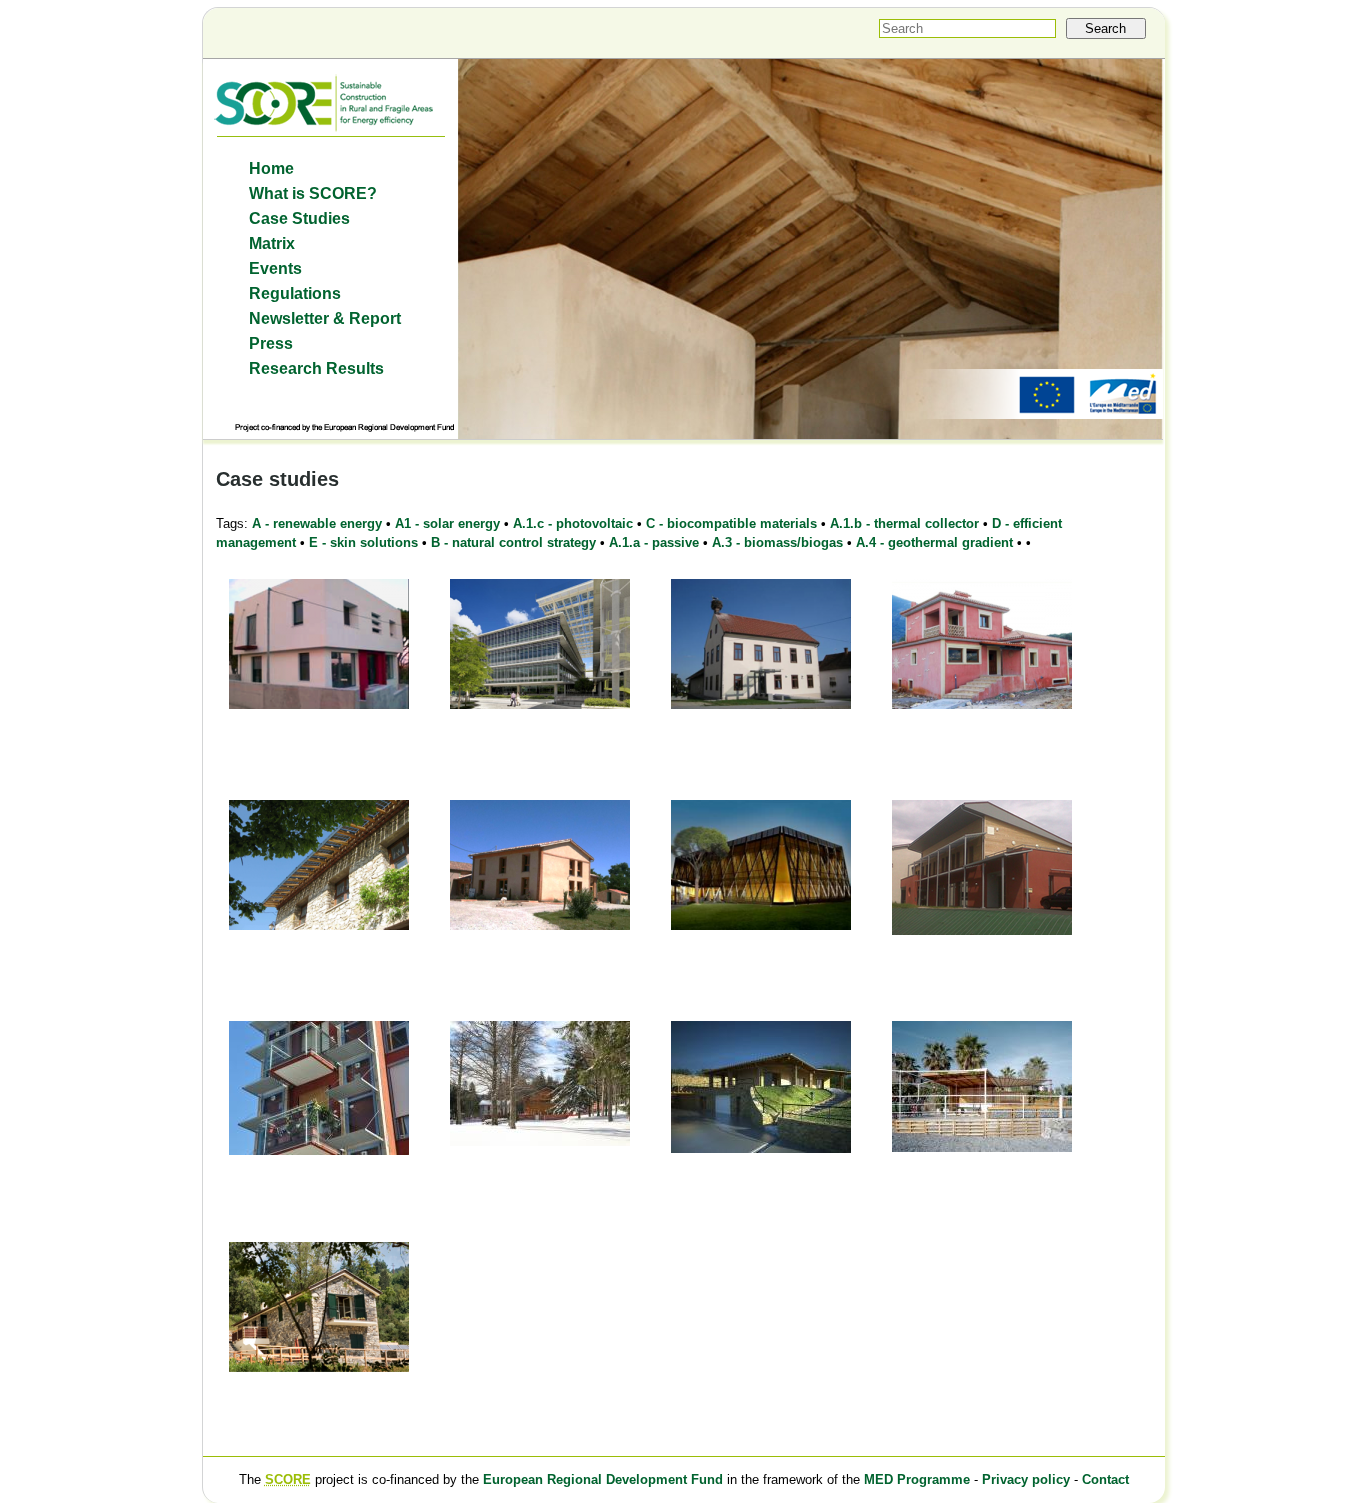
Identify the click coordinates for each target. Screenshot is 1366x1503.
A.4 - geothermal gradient (934, 542)
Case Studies (299, 218)
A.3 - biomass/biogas (777, 542)
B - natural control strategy (513, 542)
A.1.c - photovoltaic (573, 523)
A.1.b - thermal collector (904, 523)
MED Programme (917, 1479)
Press (271, 343)
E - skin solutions (363, 542)
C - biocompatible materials (731, 523)
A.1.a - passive (654, 542)
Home (271, 168)
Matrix (272, 243)
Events (275, 268)
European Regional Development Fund (603, 1479)
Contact (1105, 1479)
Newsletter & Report (325, 318)
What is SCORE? (313, 193)
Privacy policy (1026, 1479)
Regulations (295, 293)
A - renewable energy (317, 523)
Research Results (316, 368)
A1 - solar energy (447, 523)
